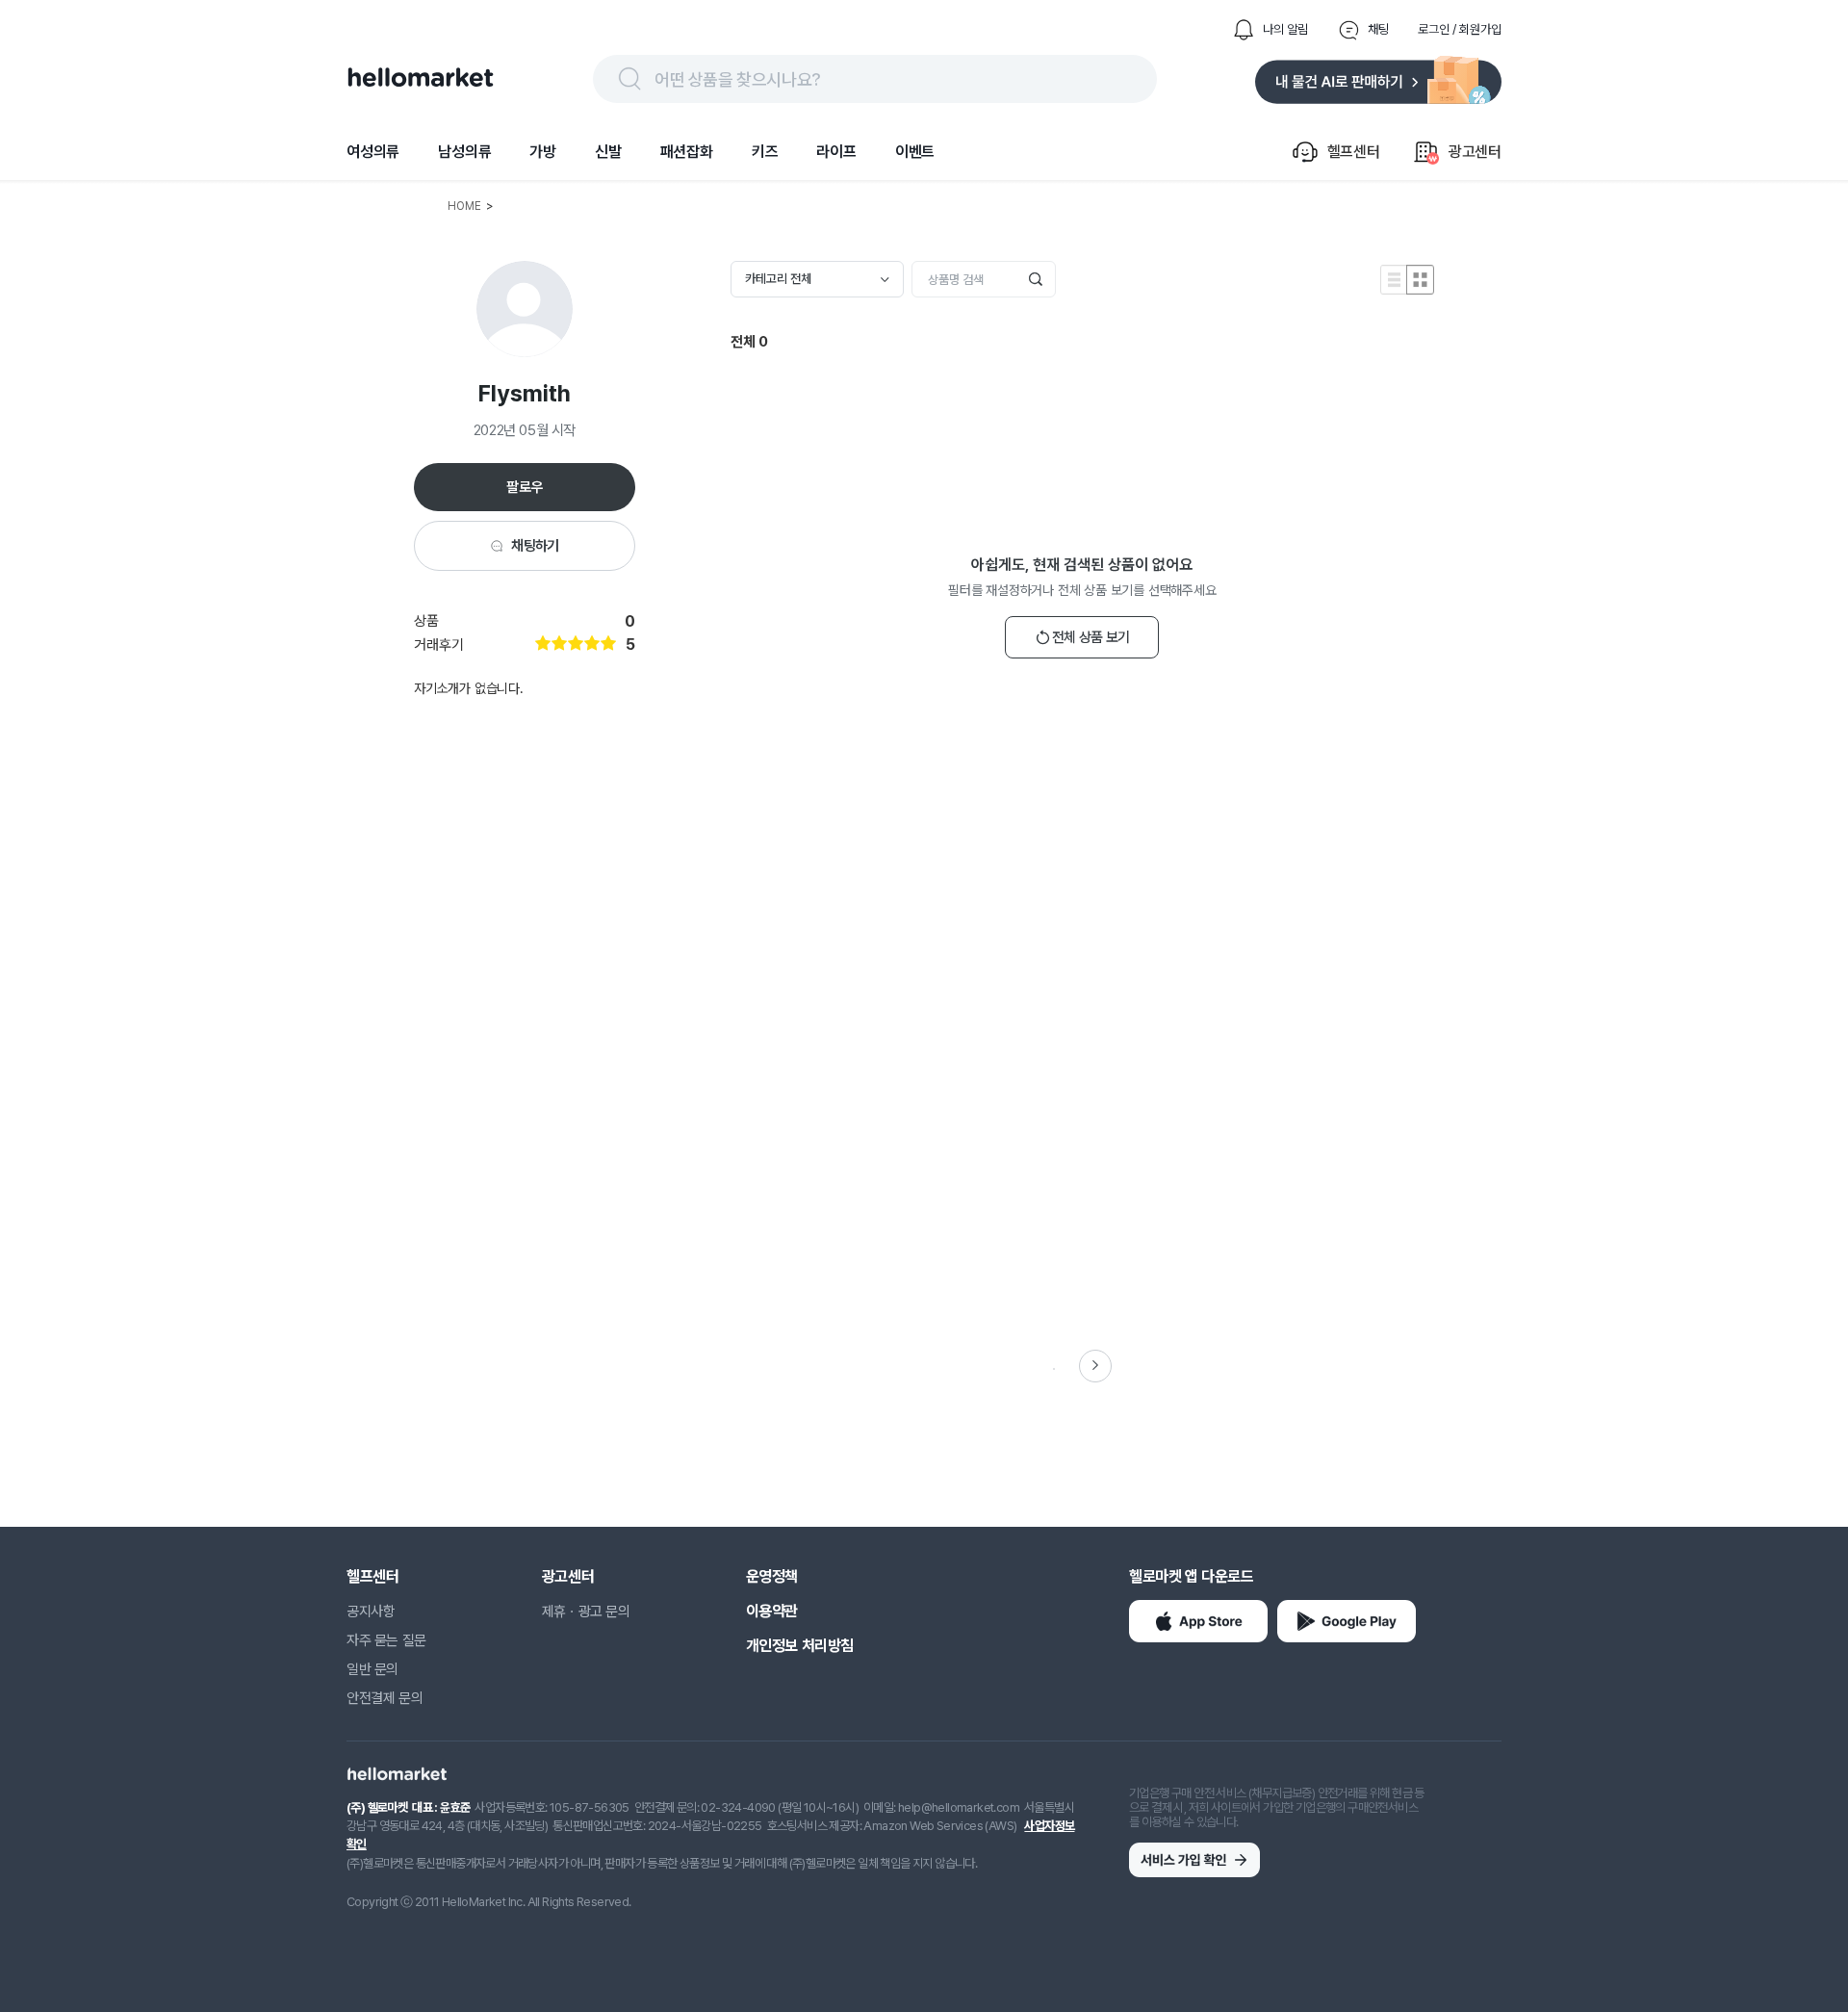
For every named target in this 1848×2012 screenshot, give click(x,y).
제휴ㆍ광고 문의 (586, 1612)
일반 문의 (372, 1669)
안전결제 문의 (385, 1698)
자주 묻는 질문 (386, 1640)
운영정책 (772, 1576)
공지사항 (371, 1612)
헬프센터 (372, 1576)
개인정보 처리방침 (800, 1646)
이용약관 (772, 1611)
